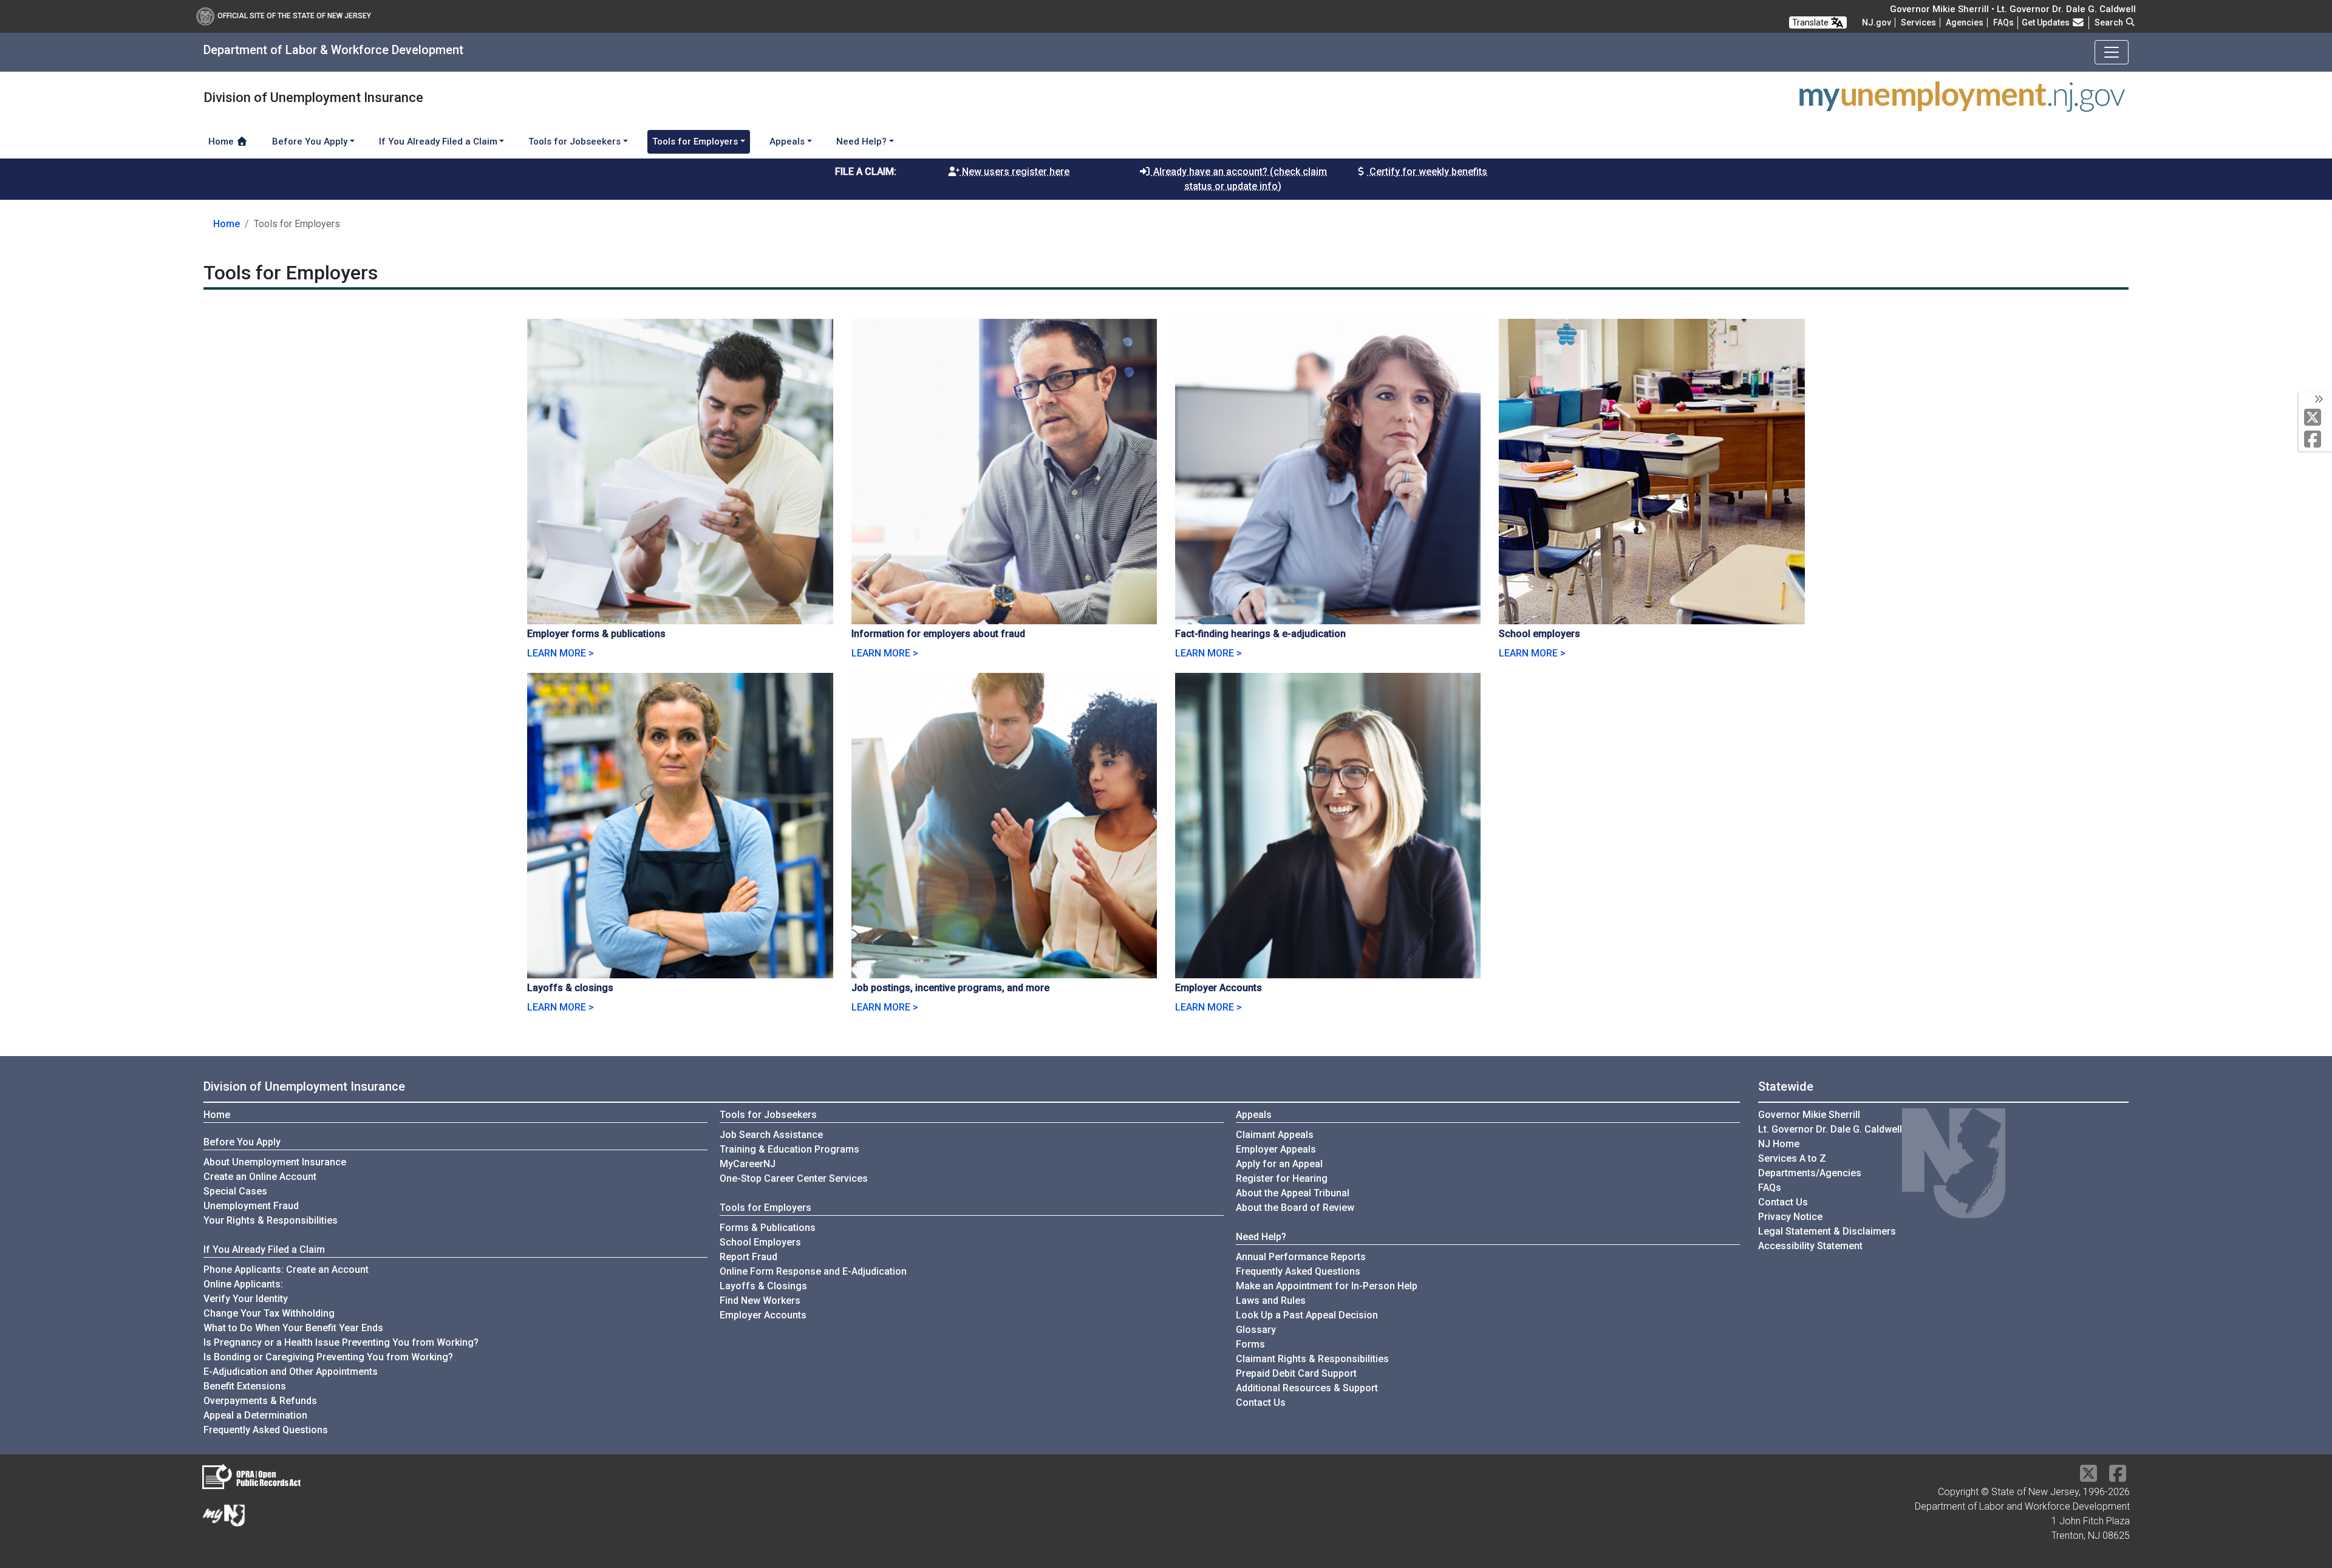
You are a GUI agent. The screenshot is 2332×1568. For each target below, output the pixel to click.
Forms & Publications (768, 1228)
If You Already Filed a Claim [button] (438, 141)
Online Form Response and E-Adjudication (813, 1271)
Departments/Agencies (1810, 1173)
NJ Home (1779, 1144)
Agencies (1965, 22)
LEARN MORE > (561, 653)
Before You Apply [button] (310, 141)
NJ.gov (1877, 22)
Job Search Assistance (771, 1135)
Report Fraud (748, 1257)
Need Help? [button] (861, 141)
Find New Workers (760, 1300)
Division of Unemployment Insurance (304, 1086)
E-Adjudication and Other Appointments (291, 1372)
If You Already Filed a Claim (264, 1249)
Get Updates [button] (2047, 22)
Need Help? (1261, 1237)
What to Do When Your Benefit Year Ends (293, 1328)
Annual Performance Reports (1301, 1257)
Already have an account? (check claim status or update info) (1239, 179)
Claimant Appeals (1275, 1135)
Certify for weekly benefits (1427, 172)
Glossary (1256, 1330)
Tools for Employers (765, 1208)
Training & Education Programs (789, 1149)
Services (1918, 22)
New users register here (1014, 172)
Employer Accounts (763, 1315)
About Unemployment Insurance (275, 1162)
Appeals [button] (787, 141)
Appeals (1254, 1115)
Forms (1250, 1344)
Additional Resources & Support (1307, 1388)
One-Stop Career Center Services (794, 1178)
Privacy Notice (1790, 1217)
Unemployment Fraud (251, 1206)
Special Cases (235, 1191)
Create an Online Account (260, 1177)
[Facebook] (2315, 440)
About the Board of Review (1295, 1208)
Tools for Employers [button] (695, 141)
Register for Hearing (1282, 1178)
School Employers (760, 1242)
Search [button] (2110, 22)
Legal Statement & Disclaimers (1827, 1231)
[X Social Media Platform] (2315, 418)
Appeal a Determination (255, 1415)
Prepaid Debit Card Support (1296, 1373)
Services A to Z (1792, 1158)
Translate (1811, 22)
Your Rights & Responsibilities (271, 1220)
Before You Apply (242, 1142)
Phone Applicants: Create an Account (286, 1270)
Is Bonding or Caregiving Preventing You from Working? (328, 1357)
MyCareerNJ (748, 1164)
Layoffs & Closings (763, 1286)
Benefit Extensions (245, 1386)
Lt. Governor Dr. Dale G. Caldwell (1830, 1129)
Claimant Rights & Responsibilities (1312, 1359)
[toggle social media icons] (2318, 400)
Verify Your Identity (246, 1299)
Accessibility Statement (1810, 1246)
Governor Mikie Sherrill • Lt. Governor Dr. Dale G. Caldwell (2013, 9)
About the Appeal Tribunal (1293, 1193)
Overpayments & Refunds (260, 1401)
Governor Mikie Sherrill (1809, 1115)
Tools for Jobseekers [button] (574, 141)
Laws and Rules (1271, 1300)
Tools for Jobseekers (768, 1115)
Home (222, 141)
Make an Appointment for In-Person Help (1327, 1286)
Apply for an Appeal (1279, 1164)
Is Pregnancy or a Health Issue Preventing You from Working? (341, 1342)
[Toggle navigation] (2112, 52)
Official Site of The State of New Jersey (294, 16)
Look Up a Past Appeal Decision (1307, 1315)
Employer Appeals (1276, 1149)
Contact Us (1261, 1403)
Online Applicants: (243, 1284)
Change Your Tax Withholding (269, 1313)
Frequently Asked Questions (266, 1430)
